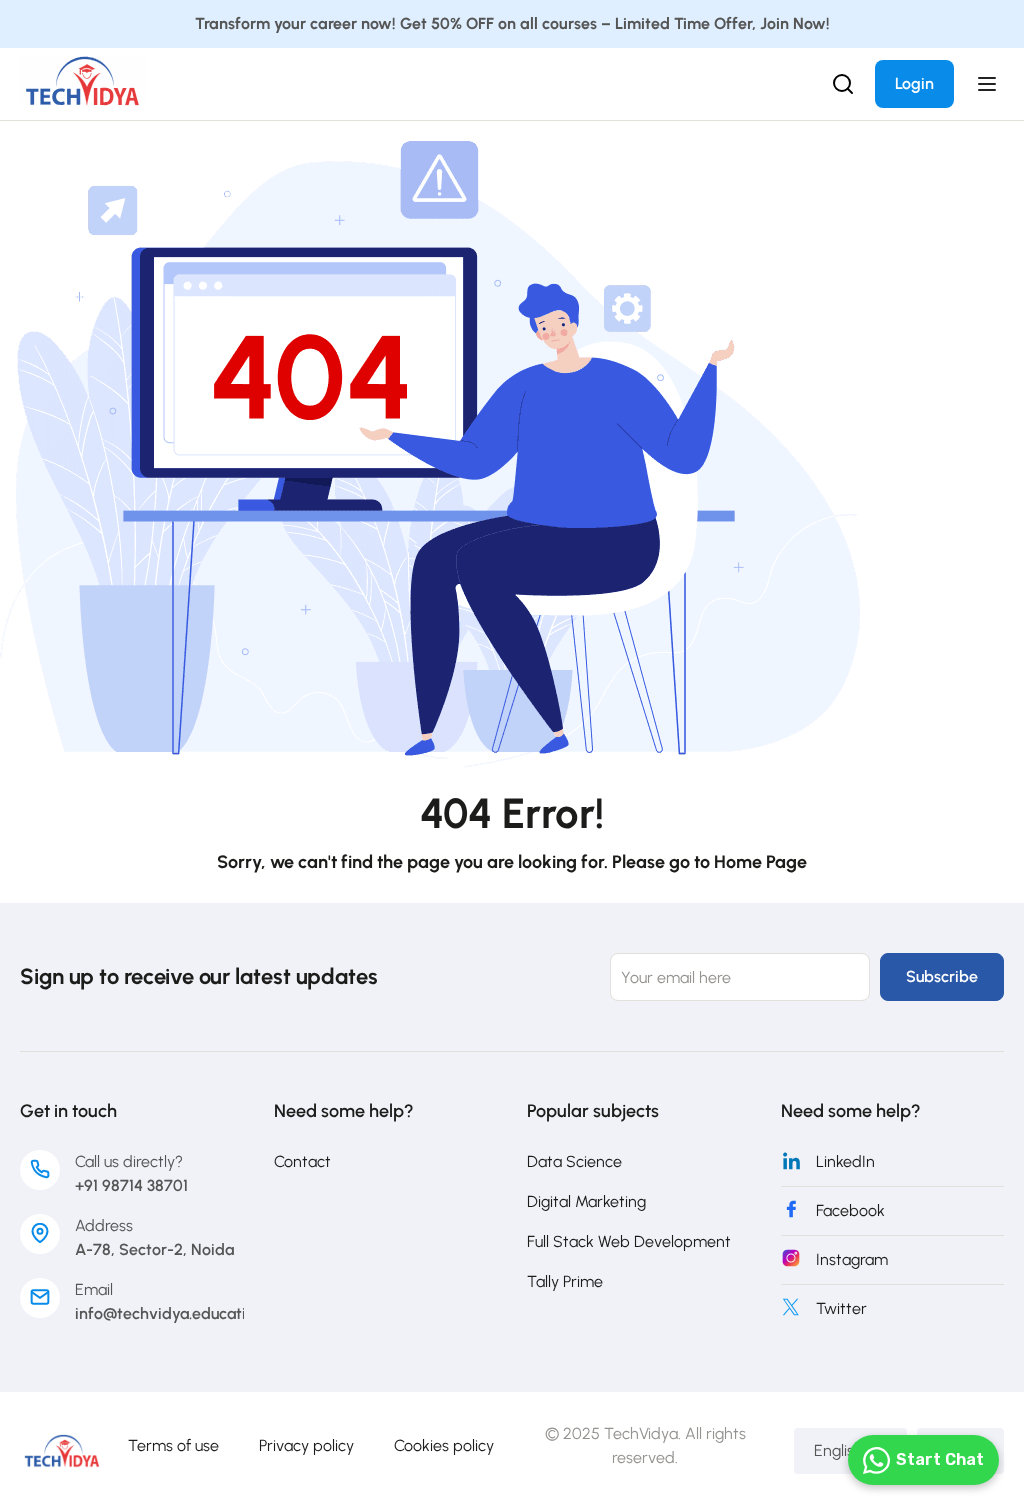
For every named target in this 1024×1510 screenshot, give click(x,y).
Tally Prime (565, 1281)
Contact (302, 1161)
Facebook (850, 1210)
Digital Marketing (586, 1201)
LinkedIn (845, 1161)
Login (914, 83)
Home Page (760, 862)
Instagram (852, 1259)
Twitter (841, 1308)
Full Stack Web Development (629, 1241)
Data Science (574, 1161)
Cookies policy (444, 1445)
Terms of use (173, 1445)
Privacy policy (306, 1445)
